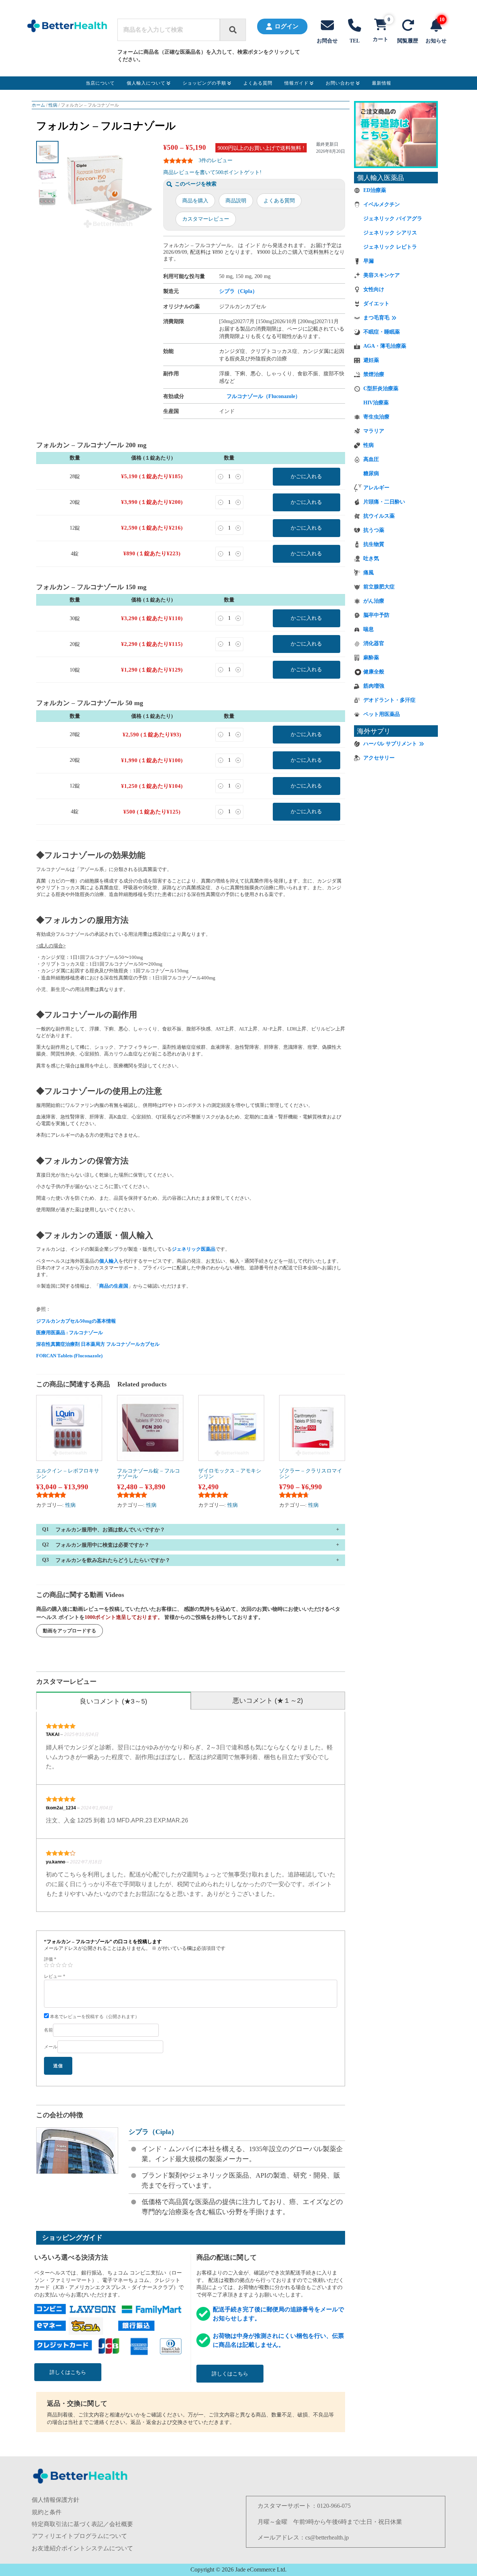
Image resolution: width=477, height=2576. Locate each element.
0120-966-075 (334, 2506)
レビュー (55, 1976)
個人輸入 (109, 1261)
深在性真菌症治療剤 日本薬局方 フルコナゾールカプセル (98, 1344)
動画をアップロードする (70, 1631)
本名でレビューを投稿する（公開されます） (94, 2017)
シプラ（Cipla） (238, 291)
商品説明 (236, 201)
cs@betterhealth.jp (327, 2537)
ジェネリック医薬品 (194, 1249)
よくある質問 (279, 201)
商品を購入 (195, 201)
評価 (50, 1959)
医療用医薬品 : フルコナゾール (70, 1333)
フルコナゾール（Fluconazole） (263, 396)
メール (51, 2047)
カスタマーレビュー (206, 219)
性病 (53, 105)
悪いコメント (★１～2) (268, 1701)
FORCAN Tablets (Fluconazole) (69, 1356)
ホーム (38, 105)
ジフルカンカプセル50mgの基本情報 (76, 1321)
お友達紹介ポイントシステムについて (82, 2548)
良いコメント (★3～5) (113, 1701)
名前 (48, 2030)
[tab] (113, 1701)
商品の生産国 (114, 1286)
